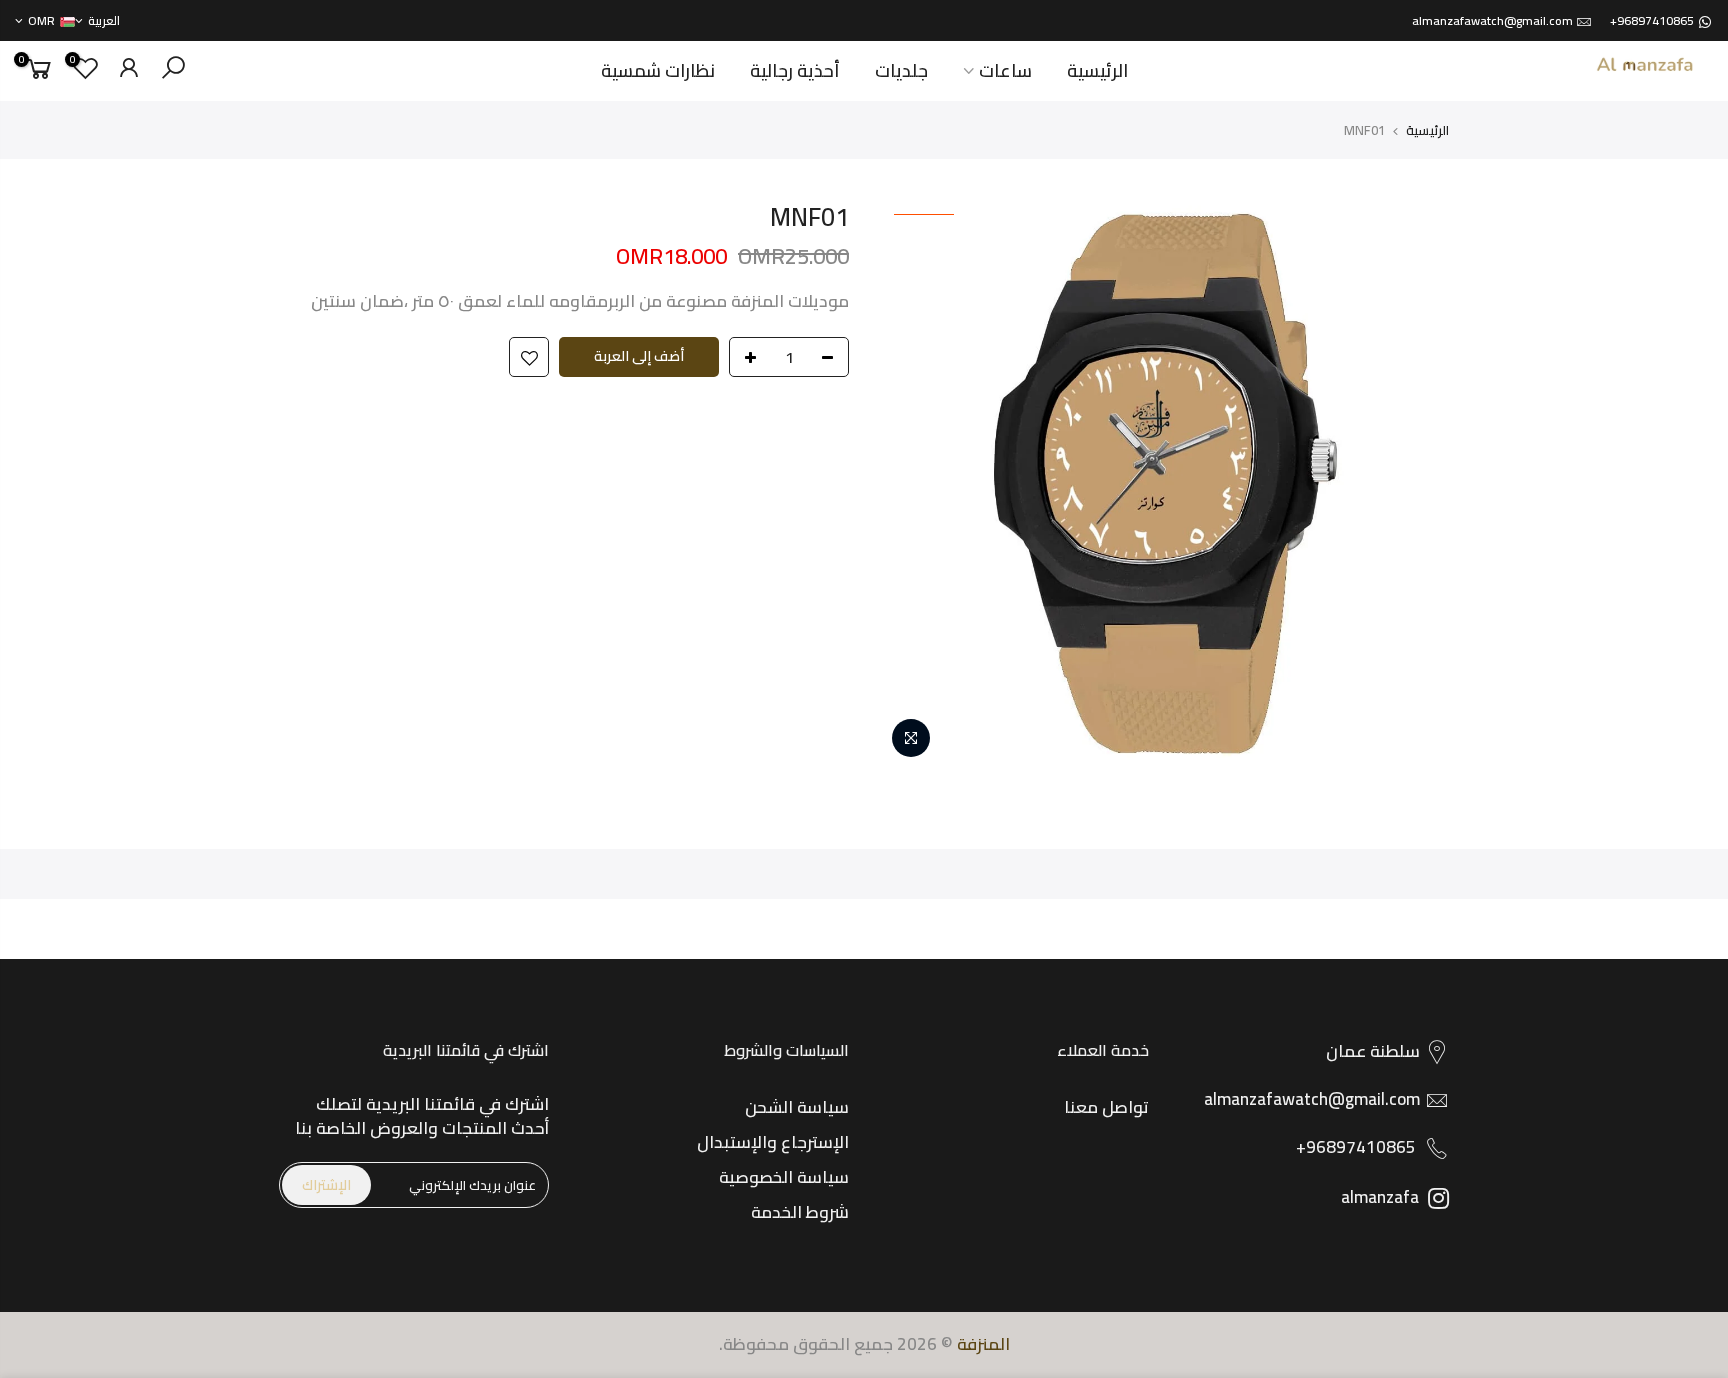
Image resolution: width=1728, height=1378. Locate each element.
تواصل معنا (1106, 1107)
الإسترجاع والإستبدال (773, 1142)
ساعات (1005, 70)
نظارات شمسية (658, 70)
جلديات (901, 70)
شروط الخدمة (800, 1212)
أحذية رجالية (795, 70)
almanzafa (1382, 1197)
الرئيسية (1097, 70)
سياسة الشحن (797, 1107)
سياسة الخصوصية (784, 1177)
